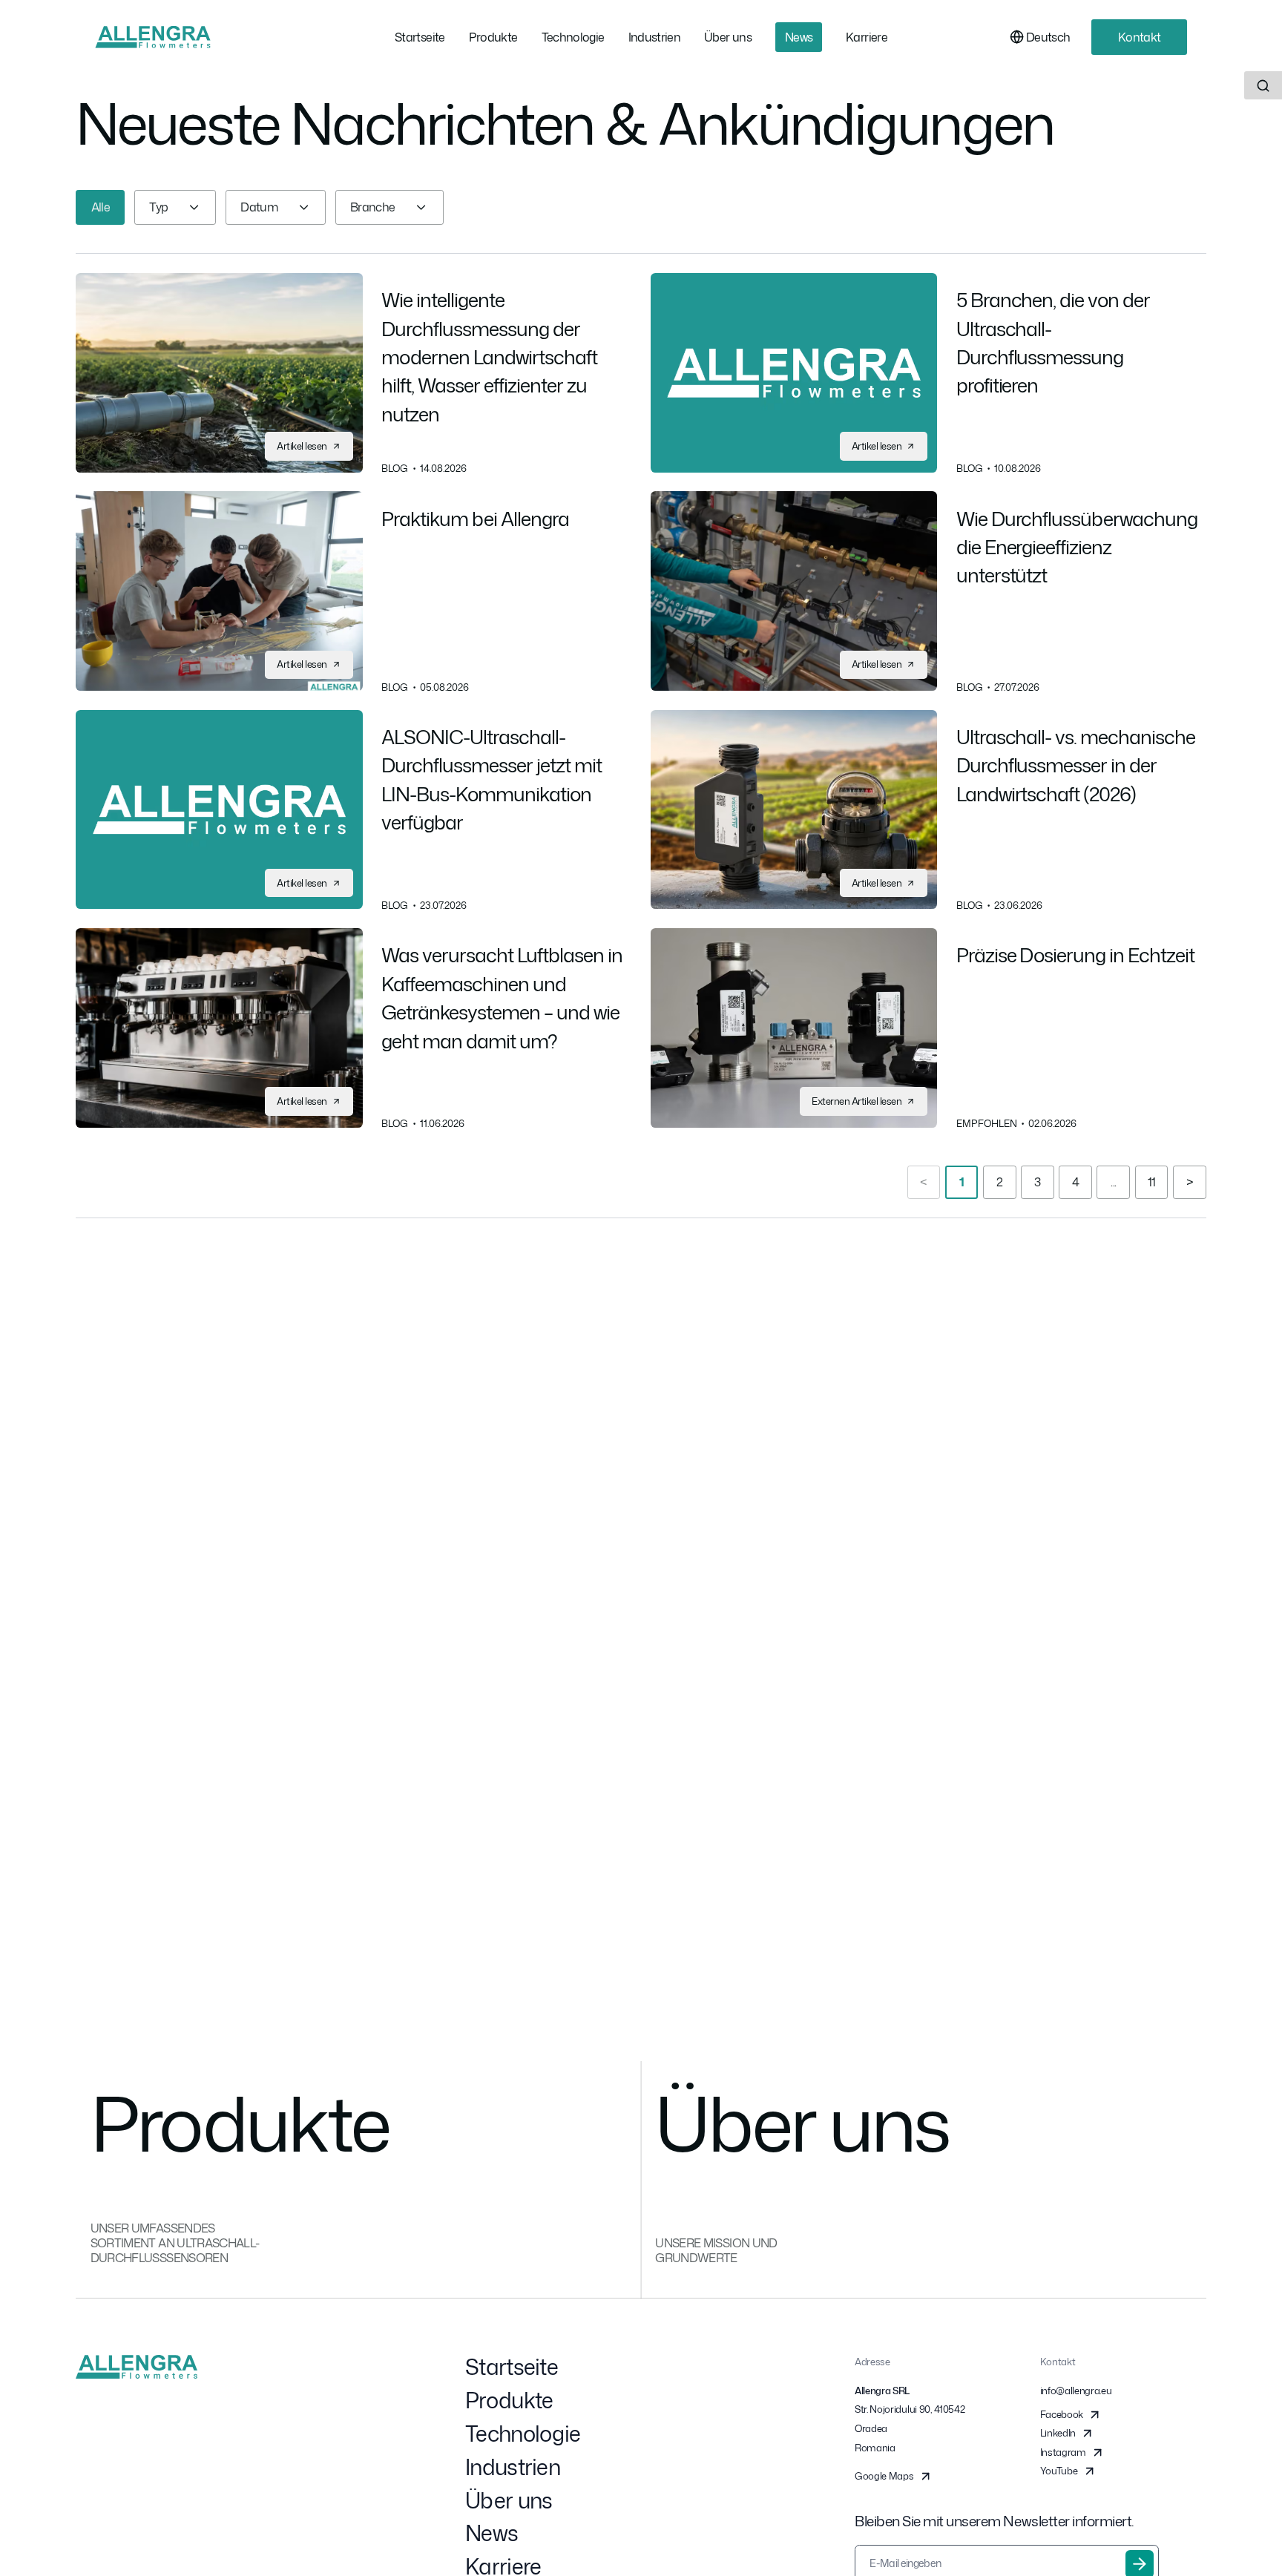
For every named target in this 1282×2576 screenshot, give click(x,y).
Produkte (509, 2400)
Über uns (509, 2500)
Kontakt (1140, 37)
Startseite (512, 2367)
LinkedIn (1058, 2433)
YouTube (1059, 2471)
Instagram (1063, 2452)
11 (1152, 1182)
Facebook (1062, 2414)
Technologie (523, 2434)
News (492, 2533)
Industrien (513, 2467)
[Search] (1263, 85)
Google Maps (884, 2476)
